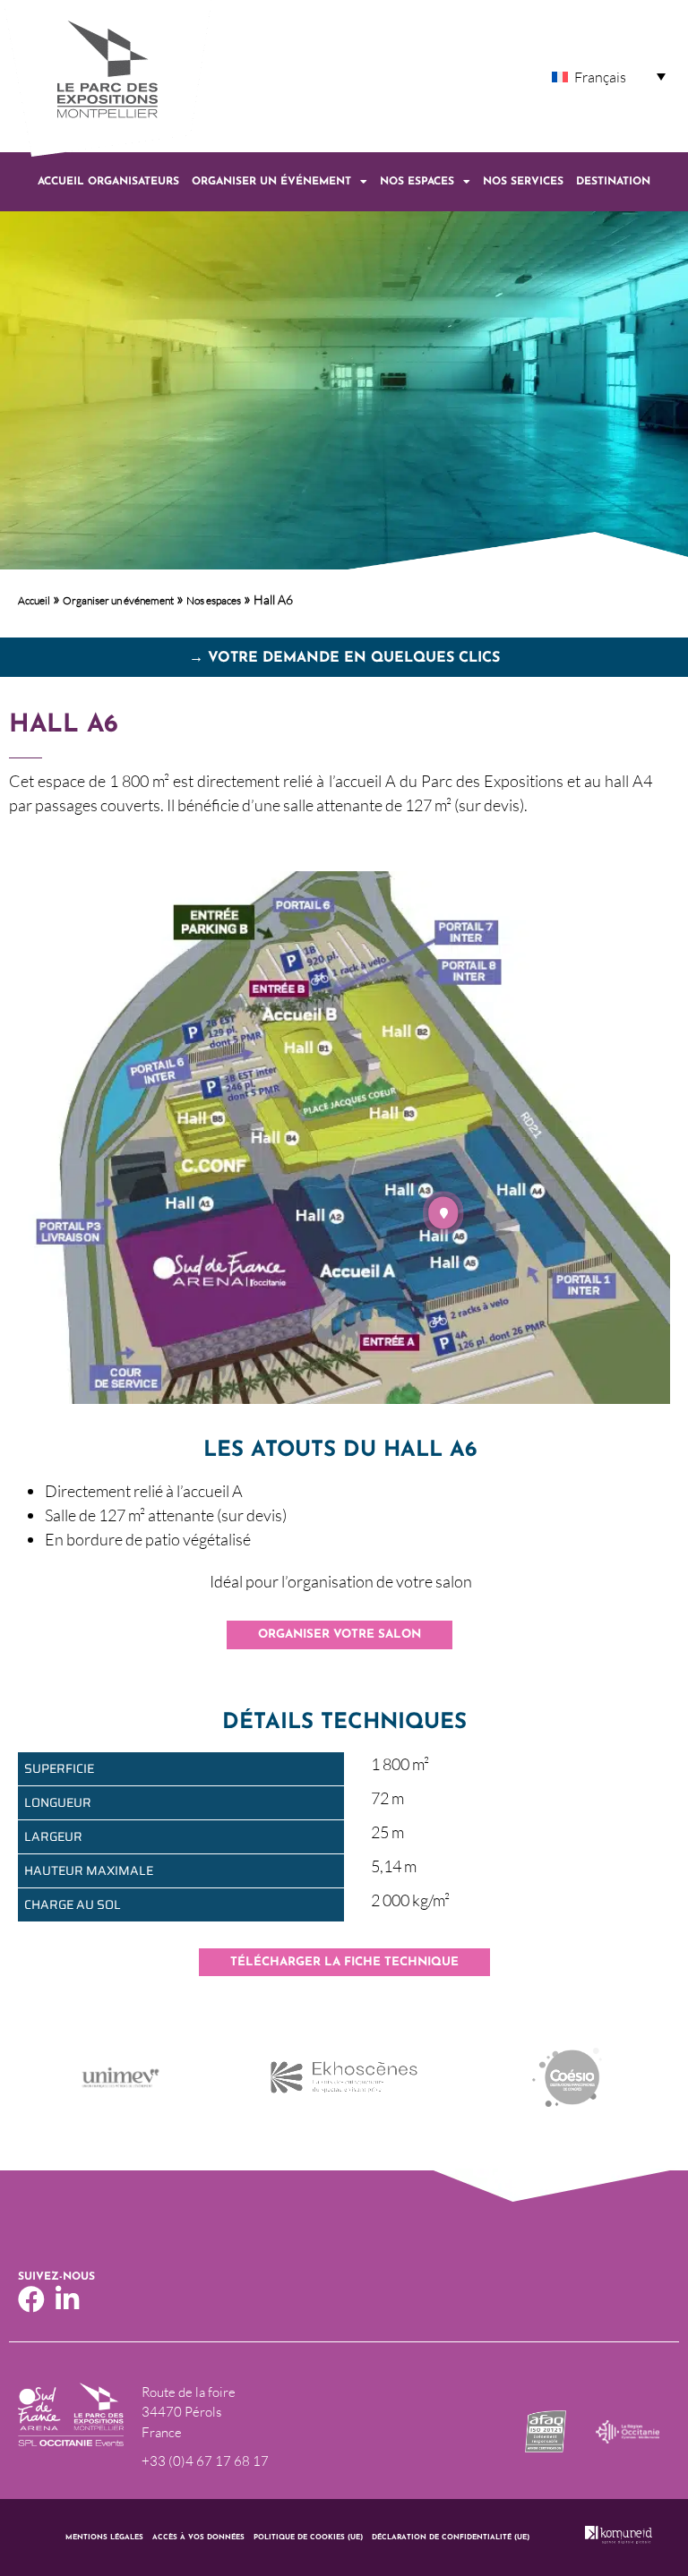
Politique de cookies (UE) (308, 2537)
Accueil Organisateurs (108, 182)
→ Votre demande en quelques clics (344, 658)
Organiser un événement (271, 182)
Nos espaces (417, 182)
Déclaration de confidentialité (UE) (451, 2537)
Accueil (34, 600)
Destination (613, 182)
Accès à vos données (198, 2537)
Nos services (523, 182)
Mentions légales (104, 2537)
